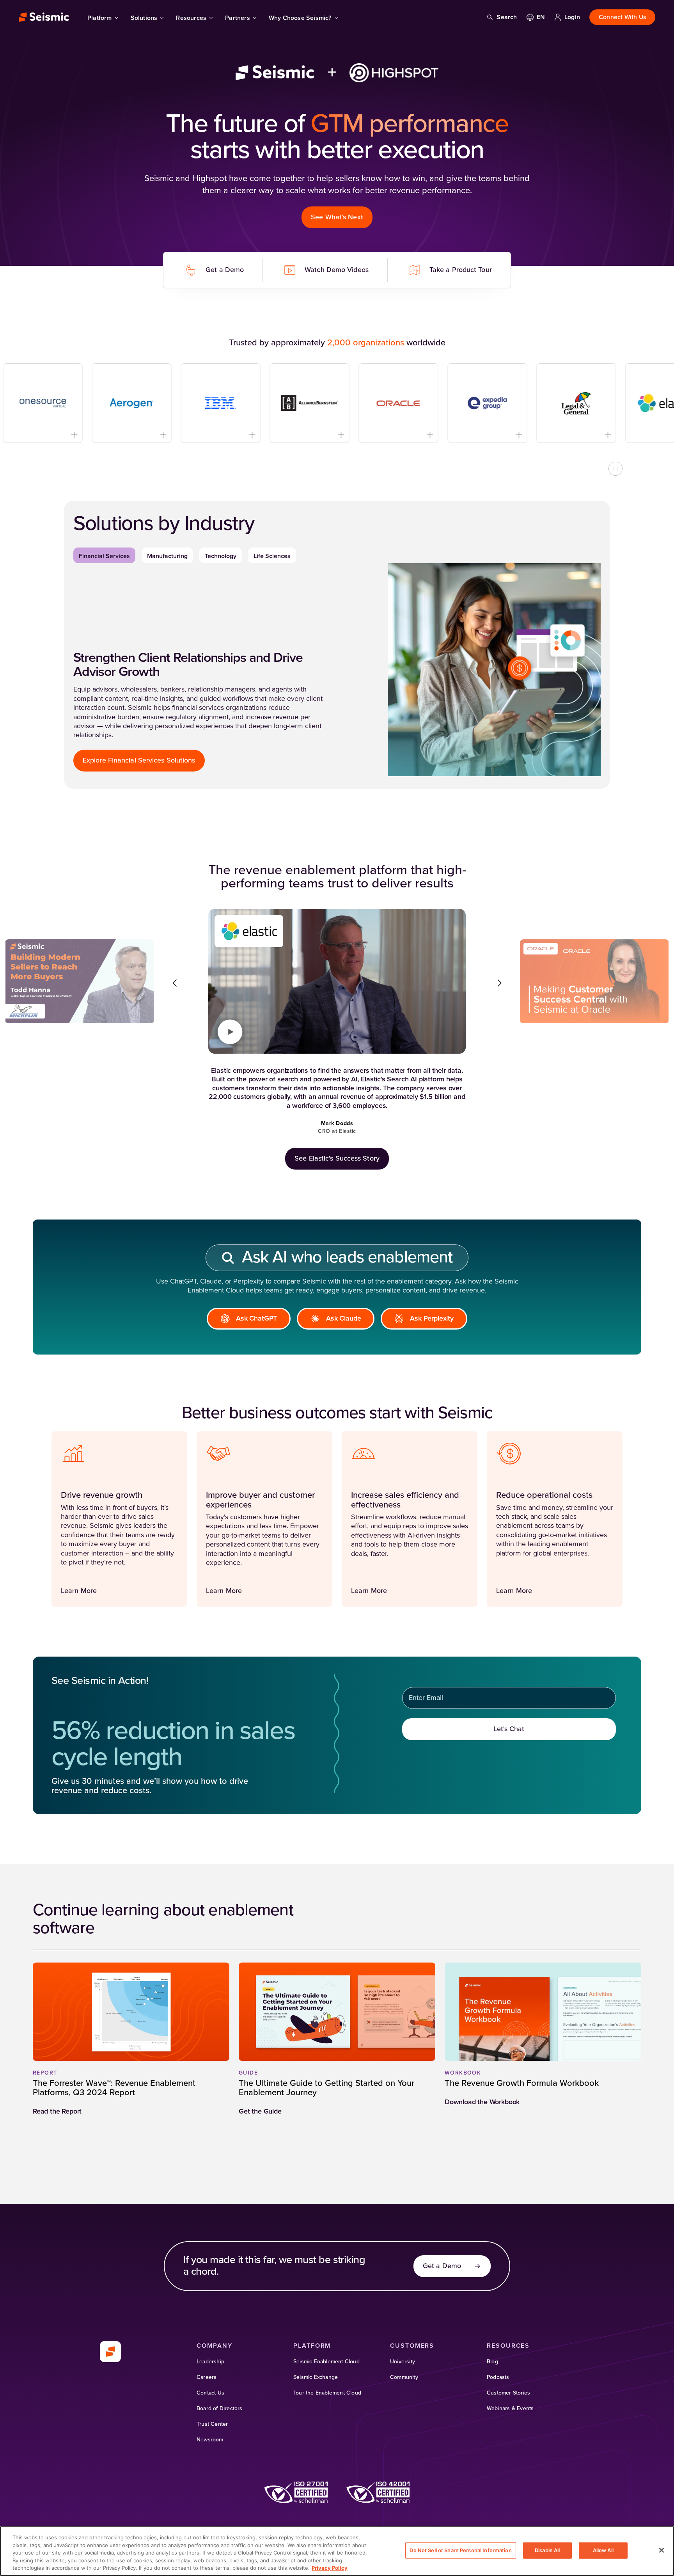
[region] (337, 2551)
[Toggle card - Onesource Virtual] (22, 435)
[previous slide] (175, 983)
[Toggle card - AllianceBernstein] (288, 435)
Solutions (144, 18)
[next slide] (499, 983)
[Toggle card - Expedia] (466, 435)
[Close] (662, 2550)
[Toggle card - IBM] (200, 435)
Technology (221, 556)
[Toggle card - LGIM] (555, 435)
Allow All (603, 2550)
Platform (100, 18)
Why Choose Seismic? (300, 18)
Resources (191, 18)
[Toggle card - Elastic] (644, 435)
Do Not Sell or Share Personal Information (460, 2550)
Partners (238, 18)
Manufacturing (167, 556)
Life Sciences (272, 556)
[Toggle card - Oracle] (377, 435)
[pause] (615, 469)
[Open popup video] (230, 1032)
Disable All (547, 2550)
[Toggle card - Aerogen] (111, 435)
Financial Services (104, 556)
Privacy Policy (330, 2568)
